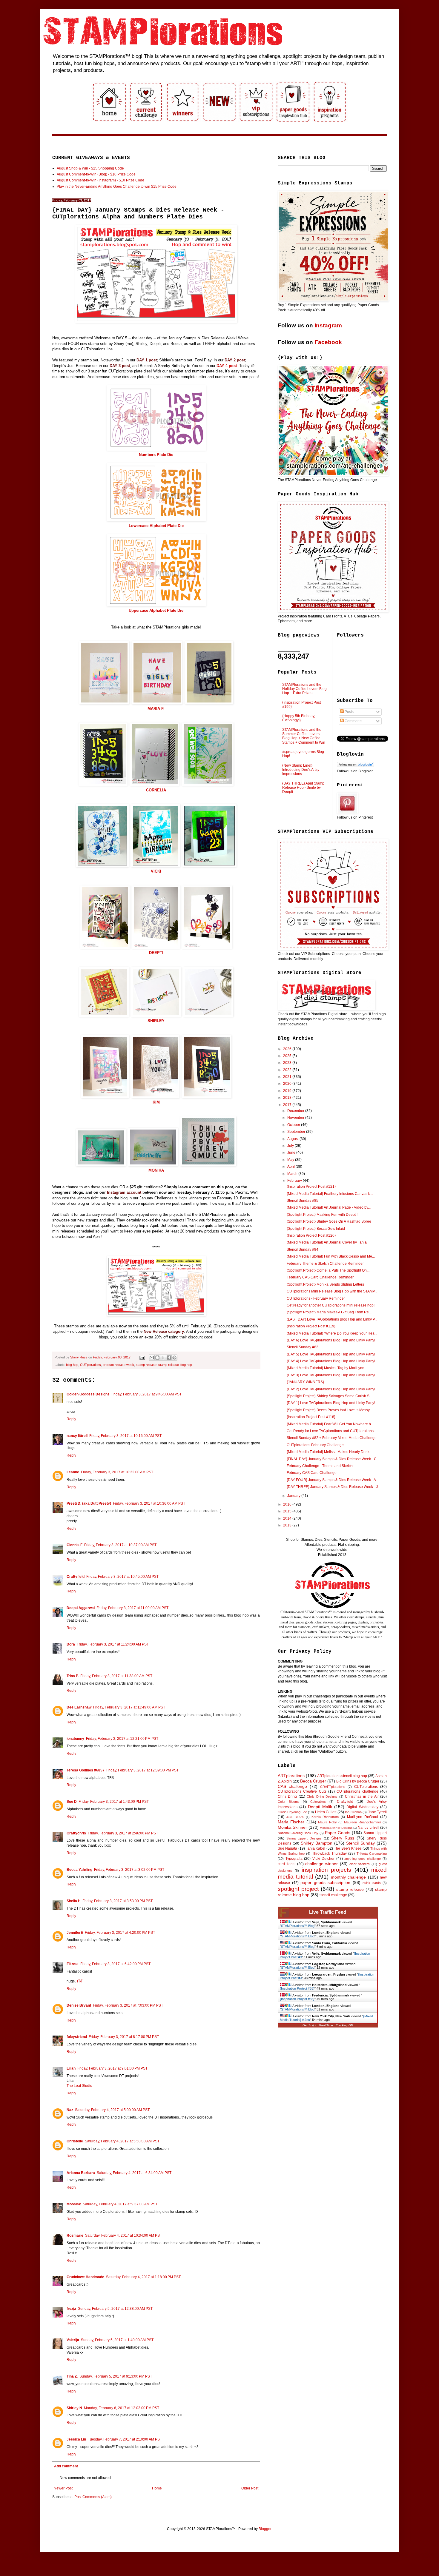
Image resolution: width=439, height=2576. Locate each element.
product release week (118, 1365)
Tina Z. (72, 2376)
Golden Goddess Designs (88, 1394)
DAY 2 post (235, 360)
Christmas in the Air (362, 1797)
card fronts (287, 1864)
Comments (353, 721)
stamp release (146, 1365)
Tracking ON (344, 2025)
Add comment (66, 2466)
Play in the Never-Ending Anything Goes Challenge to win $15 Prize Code (117, 187)
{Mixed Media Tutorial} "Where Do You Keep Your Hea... (332, 1333)
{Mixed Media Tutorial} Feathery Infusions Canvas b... (330, 1194)
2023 (288, 1063)
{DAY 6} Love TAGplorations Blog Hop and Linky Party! (331, 1340)
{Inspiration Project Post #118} (311, 1417)
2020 (288, 1084)
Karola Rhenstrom (325, 1817)
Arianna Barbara (81, 2173)
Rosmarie (75, 2235)
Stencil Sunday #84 (303, 1250)
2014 (288, 1518)
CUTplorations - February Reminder (316, 1298)
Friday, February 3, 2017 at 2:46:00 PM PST (123, 1833)
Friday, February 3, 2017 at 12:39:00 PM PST (142, 1770)
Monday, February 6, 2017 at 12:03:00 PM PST (122, 2408)
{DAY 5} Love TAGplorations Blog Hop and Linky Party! (331, 1354)
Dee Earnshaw (79, 1707)
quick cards (372, 1883)
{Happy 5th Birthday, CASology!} (299, 718)
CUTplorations (90, 1365)
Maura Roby (327, 1822)
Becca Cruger (313, 1781)
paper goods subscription (325, 1882)
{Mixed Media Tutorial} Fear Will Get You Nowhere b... (330, 1424)
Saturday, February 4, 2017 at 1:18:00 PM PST (143, 2277)
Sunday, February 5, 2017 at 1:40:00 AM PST (117, 2340)
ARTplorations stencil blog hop (342, 1776)
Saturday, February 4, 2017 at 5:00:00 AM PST (112, 2110)
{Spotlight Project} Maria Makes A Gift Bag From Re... (329, 1312)
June (292, 1153)
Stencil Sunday (360, 1843)
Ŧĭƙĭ (79, 1981)
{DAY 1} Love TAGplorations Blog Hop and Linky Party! (331, 1403)
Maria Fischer (291, 1822)
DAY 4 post (227, 366)
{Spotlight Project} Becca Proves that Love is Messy (328, 1410)
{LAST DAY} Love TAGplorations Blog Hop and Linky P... (332, 1319)
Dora (71, 1644)
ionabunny (75, 1739)
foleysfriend (77, 2037)
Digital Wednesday (362, 1807)
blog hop (72, 1365)
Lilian (71, 2068)
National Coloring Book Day (298, 1833)
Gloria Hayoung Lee (292, 1812)
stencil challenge (333, 1895)
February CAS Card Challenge (312, 1473)
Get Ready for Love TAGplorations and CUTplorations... (331, 1431)
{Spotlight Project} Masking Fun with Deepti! (322, 1215)
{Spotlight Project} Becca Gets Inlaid (316, 1229)
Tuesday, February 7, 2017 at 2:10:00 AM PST (125, 2439)
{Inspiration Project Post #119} (311, 1326)
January (294, 1496)
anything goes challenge (363, 1859)
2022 (288, 1070)
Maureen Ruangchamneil (362, 1822)
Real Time (326, 2025)
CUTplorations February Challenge (315, 1445)
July (291, 1146)
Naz (70, 2110)
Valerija (73, 2340)
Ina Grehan (353, 1812)
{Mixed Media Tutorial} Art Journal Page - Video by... (329, 1207)
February (295, 1181)
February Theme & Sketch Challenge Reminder (325, 1264)
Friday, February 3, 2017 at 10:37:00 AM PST (120, 1545)
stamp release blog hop (175, 1365)
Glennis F (75, 1545)
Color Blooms (289, 1802)
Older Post (250, 2488)
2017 (288, 1105)
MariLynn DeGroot (363, 1817)
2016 (288, 1504)
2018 (288, 1098)
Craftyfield (76, 1577)
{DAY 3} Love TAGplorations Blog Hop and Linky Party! (331, 1375)
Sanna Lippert (375, 1833)
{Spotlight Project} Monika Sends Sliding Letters (325, 1284)
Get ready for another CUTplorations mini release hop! (331, 1305)
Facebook (328, 342)
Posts (349, 712)
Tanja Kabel (316, 1848)
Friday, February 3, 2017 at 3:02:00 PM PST (129, 1870)
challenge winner (321, 1864)
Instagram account (124, 1192)
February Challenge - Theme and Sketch (320, 1466)
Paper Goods (338, 1833)
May (291, 1160)
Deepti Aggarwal (81, 1608)
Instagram (328, 325)
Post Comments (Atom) (93, 2497)
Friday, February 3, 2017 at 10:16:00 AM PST (125, 1436)
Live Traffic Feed (328, 1912)
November (296, 1118)
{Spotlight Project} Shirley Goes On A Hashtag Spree (329, 1221)
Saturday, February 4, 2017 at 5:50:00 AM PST (122, 2141)
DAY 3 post (120, 366)
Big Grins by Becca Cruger (358, 1781)
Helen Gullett (326, 1812)
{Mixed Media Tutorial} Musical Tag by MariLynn (326, 1368)
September (297, 1132)
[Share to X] (163, 1358)
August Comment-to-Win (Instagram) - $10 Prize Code (100, 180)
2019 (288, 1091)
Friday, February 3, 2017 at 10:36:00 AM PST (149, 1503)
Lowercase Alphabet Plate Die (156, 526)
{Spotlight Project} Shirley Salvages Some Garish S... (329, 1396)
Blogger (265, 2529)
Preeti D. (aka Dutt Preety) (89, 1503)
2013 (288, 1525)
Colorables (318, 1802)
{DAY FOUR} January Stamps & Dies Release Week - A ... (333, 1480)
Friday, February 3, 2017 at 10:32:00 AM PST (117, 1472)
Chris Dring (287, 1797)
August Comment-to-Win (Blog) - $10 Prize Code (96, 174)
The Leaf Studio (79, 2086)
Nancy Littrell (368, 1828)
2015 (288, 1511)
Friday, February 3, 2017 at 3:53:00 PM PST (118, 1901)
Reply (71, 1419)
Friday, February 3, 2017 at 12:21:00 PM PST (122, 1739)
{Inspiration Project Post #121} (311, 1187)
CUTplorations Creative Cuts (302, 1791)
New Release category (164, 1331)
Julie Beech (295, 1817)
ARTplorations (291, 1776)
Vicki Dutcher (324, 1859)
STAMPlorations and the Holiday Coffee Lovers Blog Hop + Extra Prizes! (304, 689)
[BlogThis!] (157, 1358)
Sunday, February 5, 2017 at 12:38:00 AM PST (115, 2309)
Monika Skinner (292, 1827)
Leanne (73, 1472)
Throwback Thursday (329, 1854)
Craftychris (76, 1833)
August (293, 1139)
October (294, 1125)
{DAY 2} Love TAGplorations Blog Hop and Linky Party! (331, 1389)
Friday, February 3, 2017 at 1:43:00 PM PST (114, 1802)
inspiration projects (327, 1870)
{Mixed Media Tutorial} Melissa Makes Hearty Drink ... (330, 1452)
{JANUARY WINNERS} (305, 1382)
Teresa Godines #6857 (86, 1770)
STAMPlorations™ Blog (298, 1926)
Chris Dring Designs (322, 1797)
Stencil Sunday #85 (303, 1201)
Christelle (75, 2141)
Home (157, 2488)
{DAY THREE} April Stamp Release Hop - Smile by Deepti (303, 788)
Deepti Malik (320, 1807)
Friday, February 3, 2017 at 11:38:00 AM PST (116, 1676)
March (293, 1174)
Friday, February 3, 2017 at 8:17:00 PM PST (124, 2037)
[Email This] (152, 1358)
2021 (288, 1077)
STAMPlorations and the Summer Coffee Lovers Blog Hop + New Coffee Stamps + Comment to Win (304, 736)
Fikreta (73, 1964)
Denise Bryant (79, 2005)
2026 (288, 1049)
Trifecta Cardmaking (372, 1854)
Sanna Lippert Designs (304, 1838)
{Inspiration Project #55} (297, 1988)
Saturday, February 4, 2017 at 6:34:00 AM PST (134, 2173)
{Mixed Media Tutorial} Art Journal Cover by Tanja (327, 1242)
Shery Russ (343, 1838)
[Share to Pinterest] (174, 1358)
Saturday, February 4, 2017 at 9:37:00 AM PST (120, 2204)
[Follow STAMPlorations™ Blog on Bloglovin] (356, 766)
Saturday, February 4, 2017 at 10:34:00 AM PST (123, 2235)
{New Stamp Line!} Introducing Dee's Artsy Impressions (301, 770)
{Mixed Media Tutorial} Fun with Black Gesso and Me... (331, 1256)
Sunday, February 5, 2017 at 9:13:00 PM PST (116, 2376)
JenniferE (75, 1933)
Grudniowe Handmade (85, 2277)
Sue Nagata (287, 1848)
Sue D (72, 1802)
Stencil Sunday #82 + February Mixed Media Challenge (332, 1438)
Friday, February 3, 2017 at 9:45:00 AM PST (146, 1394)
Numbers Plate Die (156, 455)
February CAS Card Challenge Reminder (320, 1277)
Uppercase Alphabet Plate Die (156, 610)
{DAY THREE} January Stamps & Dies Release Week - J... (334, 1487)
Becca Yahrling (79, 1870)
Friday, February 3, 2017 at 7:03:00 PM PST (128, 2005)
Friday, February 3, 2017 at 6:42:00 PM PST (115, 1964)
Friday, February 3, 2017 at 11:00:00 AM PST (132, 1608)
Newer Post (63, 2488)
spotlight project (298, 1889)
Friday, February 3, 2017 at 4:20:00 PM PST (120, 1933)
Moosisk (74, 2204)
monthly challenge (349, 1877)
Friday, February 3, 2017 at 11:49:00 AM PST (129, 1707)
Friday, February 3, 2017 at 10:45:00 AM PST (122, 1577)
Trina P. (73, 1676)
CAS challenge (292, 1786)
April (291, 1167)
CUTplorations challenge (357, 1791)
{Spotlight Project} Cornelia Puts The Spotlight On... (328, 1270)
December (296, 1111)
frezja (71, 2309)
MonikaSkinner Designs (336, 1828)
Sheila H (74, 1901)
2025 (288, 1056)
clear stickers (360, 1864)
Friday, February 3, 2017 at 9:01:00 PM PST (112, 2068)
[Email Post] (142, 1357)
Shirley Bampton (317, 1843)
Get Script (309, 2025)
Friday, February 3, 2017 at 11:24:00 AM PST (113, 1644)
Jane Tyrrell (377, 1812)
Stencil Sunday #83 (303, 1347)
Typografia (294, 1859)
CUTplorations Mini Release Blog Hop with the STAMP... (332, 1291)
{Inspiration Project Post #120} (311, 1235)
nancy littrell (77, 1436)
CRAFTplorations (333, 1787)
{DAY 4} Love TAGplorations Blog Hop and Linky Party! (331, 1361)
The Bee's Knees (348, 1848)
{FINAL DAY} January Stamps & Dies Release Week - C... (333, 1459)
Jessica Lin (76, 2439)
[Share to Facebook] (169, 1358)
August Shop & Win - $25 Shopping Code (90, 168)
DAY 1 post (147, 360)
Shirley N (74, 2408)
